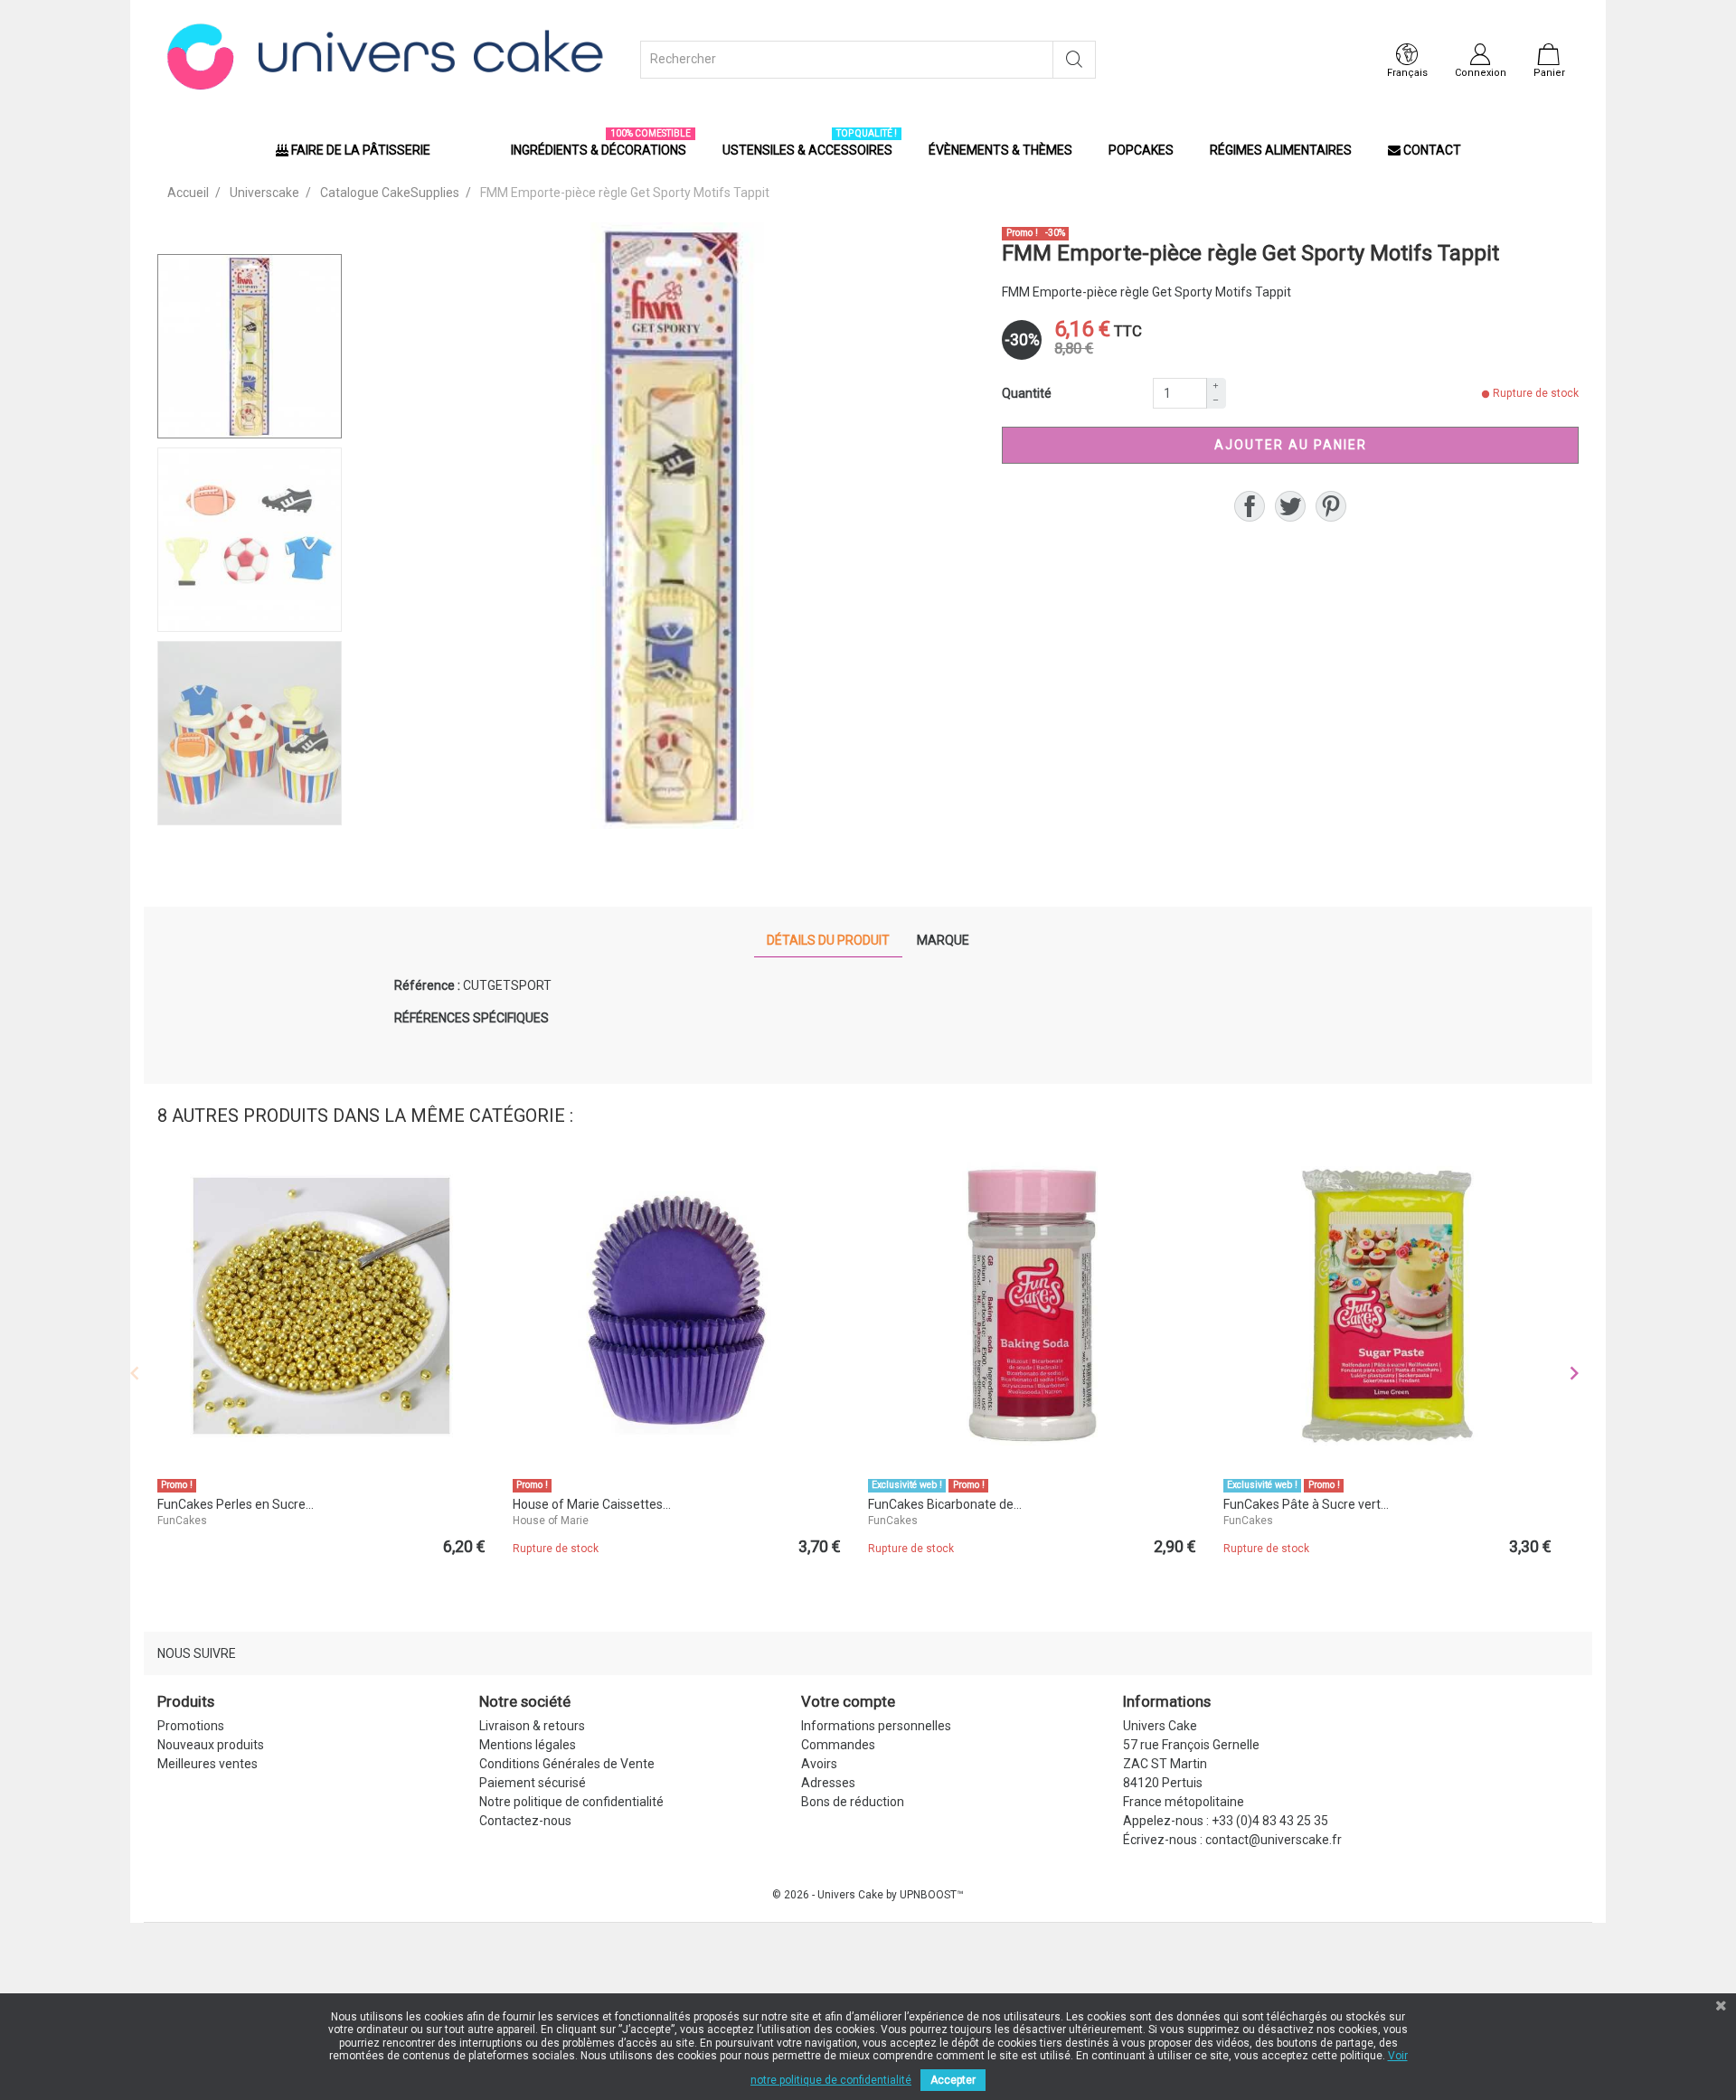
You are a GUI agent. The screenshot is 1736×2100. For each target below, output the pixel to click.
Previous (135, 1373)
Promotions (191, 1726)
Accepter (953, 2080)
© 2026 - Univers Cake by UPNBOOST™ (868, 1895)
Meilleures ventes (208, 1764)
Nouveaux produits (211, 1745)
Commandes (838, 1745)
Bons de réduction (853, 1802)
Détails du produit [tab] (828, 940)
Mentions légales (528, 1745)
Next (1574, 1373)
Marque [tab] (943, 940)
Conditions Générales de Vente (567, 1764)
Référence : (427, 985)
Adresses (828, 1783)
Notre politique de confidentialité (571, 1802)
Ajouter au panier (1291, 445)
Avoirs (819, 1764)
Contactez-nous (525, 1821)
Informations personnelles (876, 1726)
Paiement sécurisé (533, 1783)
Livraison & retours (532, 1726)
